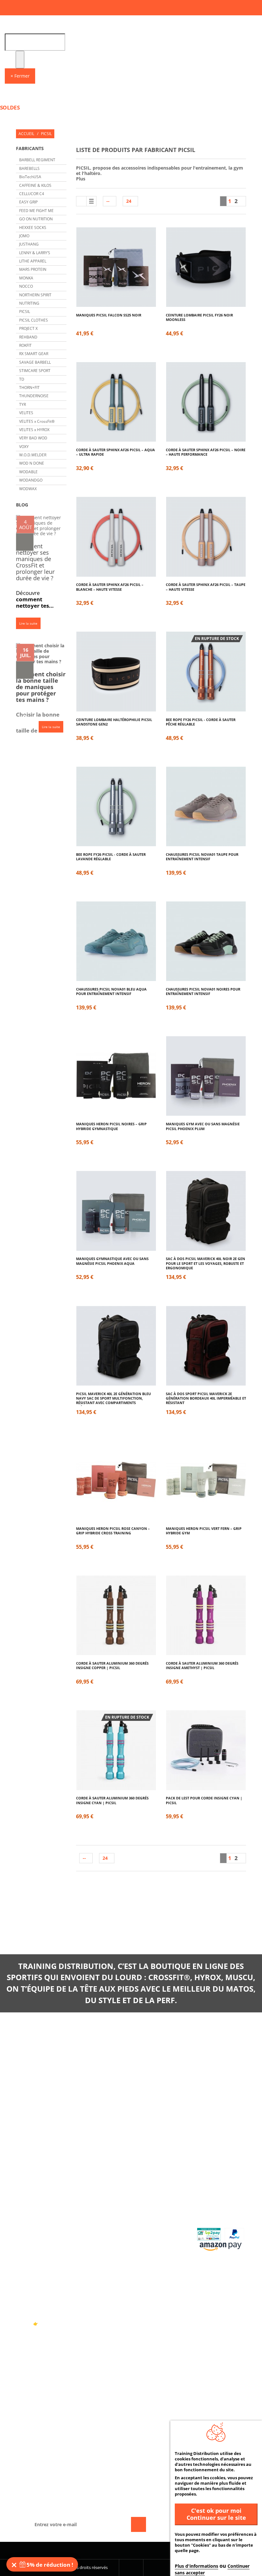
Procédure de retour (215, 2203)
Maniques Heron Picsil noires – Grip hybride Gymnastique (111, 1126)
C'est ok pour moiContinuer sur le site (216, 2514)
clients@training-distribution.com (211, 2071)
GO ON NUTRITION (36, 219)
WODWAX (28, 489)
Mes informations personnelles (160, 2223)
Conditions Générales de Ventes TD (102, 2211)
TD (22, 379)
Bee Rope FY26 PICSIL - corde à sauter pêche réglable (201, 722)
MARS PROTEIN (33, 269)
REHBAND (28, 337)
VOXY (24, 447)
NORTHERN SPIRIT (35, 295)
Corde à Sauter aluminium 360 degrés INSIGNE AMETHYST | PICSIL (202, 1666)
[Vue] (106, 248)
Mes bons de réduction (153, 2275)
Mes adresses (154, 2210)
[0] (25, 670)
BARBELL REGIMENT (37, 160)
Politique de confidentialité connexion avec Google (98, 2259)
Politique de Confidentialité (98, 2239)
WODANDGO (31, 480)
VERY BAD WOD (33, 438)
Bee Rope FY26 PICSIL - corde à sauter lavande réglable (111, 857)
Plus (81, 179)
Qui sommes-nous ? (101, 2195)
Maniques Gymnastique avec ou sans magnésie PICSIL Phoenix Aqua (112, 1261)
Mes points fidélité (161, 2246)
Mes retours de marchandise (156, 2198)
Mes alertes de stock (162, 2236)
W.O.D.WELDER (33, 455)
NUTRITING (29, 303)
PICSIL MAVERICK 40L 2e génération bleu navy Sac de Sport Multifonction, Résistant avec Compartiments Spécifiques (113, 1397)
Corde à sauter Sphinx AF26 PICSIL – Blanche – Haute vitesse (110, 587)
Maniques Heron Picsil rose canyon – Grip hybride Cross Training (113, 1531)
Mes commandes (157, 2185)
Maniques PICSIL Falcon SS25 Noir (109, 315)
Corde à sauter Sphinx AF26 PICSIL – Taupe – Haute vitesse (206, 587)
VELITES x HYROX (34, 430)
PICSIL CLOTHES (34, 320)
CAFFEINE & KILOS (35, 185)
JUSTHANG (29, 244)
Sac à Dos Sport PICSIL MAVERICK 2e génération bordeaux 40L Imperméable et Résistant (206, 1397)
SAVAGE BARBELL (35, 362)
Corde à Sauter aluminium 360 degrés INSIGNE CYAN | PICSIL (112, 1800)
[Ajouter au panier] (116, 287)
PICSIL (25, 312)
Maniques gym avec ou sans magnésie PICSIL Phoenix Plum (203, 1126)
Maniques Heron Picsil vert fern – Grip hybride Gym (204, 1531)
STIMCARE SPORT (35, 371)
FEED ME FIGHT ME (36, 211)
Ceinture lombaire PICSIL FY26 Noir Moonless (199, 317)
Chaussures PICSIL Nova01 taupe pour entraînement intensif (202, 857)
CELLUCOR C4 (32, 194)
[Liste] (91, 201)
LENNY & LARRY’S (35, 253)
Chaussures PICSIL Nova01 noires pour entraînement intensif (203, 992)
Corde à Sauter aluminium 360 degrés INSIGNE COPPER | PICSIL (112, 1666)
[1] (25, 542)
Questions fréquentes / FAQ (218, 2187)
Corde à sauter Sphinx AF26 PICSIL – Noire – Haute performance (206, 452)
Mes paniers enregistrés (153, 2259)
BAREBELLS (29, 168)
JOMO (24, 236)
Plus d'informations (196, 2566)
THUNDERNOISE (34, 396)
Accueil (26, 134)
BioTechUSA (30, 177)
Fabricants (30, 148)
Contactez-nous (98, 2185)
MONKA (26, 278)
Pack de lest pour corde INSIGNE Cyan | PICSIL (204, 1800)
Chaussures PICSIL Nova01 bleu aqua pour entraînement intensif (111, 992)
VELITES (26, 413)
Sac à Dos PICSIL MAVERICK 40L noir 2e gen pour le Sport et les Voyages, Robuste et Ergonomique (205, 1261)
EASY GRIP (28, 202)
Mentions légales (100, 2226)
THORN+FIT (29, 388)
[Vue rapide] (126, 287)
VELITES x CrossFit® (37, 421)
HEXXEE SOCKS (33, 228)
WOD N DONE (32, 463)
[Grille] (81, 201)
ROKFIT (25, 345)
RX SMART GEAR (34, 354)
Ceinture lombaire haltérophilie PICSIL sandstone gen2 (114, 722)
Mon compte (150, 2170)
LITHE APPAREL (33, 261)
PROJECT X (28, 328)
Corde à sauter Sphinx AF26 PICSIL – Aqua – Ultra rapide (116, 452)
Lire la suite (28, 623)
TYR (23, 404)
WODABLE (28, 472)
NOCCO (26, 286)
